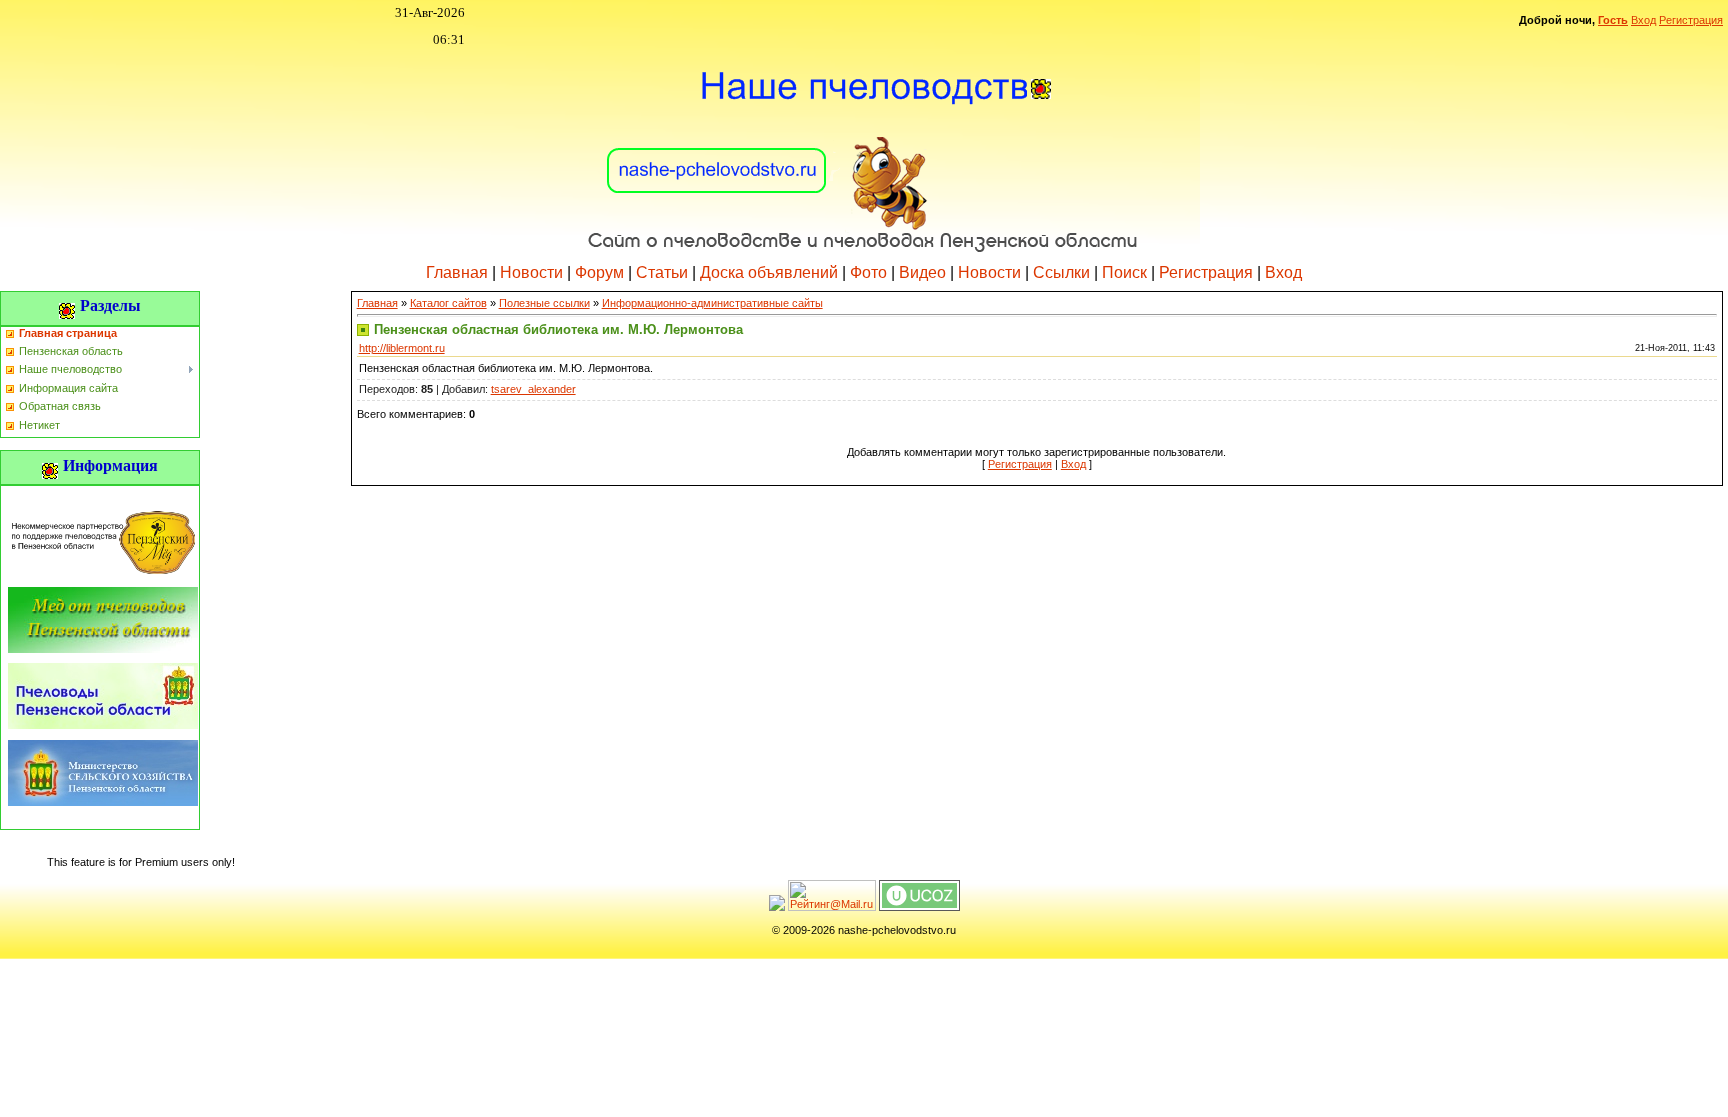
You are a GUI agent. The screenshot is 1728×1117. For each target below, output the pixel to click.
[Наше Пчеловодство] (864, 149)
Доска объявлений (769, 272)
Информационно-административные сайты (712, 303)
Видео (922, 272)
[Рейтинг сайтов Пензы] (777, 907)
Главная (457, 272)
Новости (531, 272)
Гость (1613, 20)
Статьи (662, 272)
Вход (1643, 20)
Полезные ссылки (544, 303)
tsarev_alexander (533, 389)
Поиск (1124, 272)
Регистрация (1691, 20)
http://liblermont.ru (402, 348)
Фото (868, 272)
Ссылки (1061, 272)
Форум (599, 272)
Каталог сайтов (448, 303)
